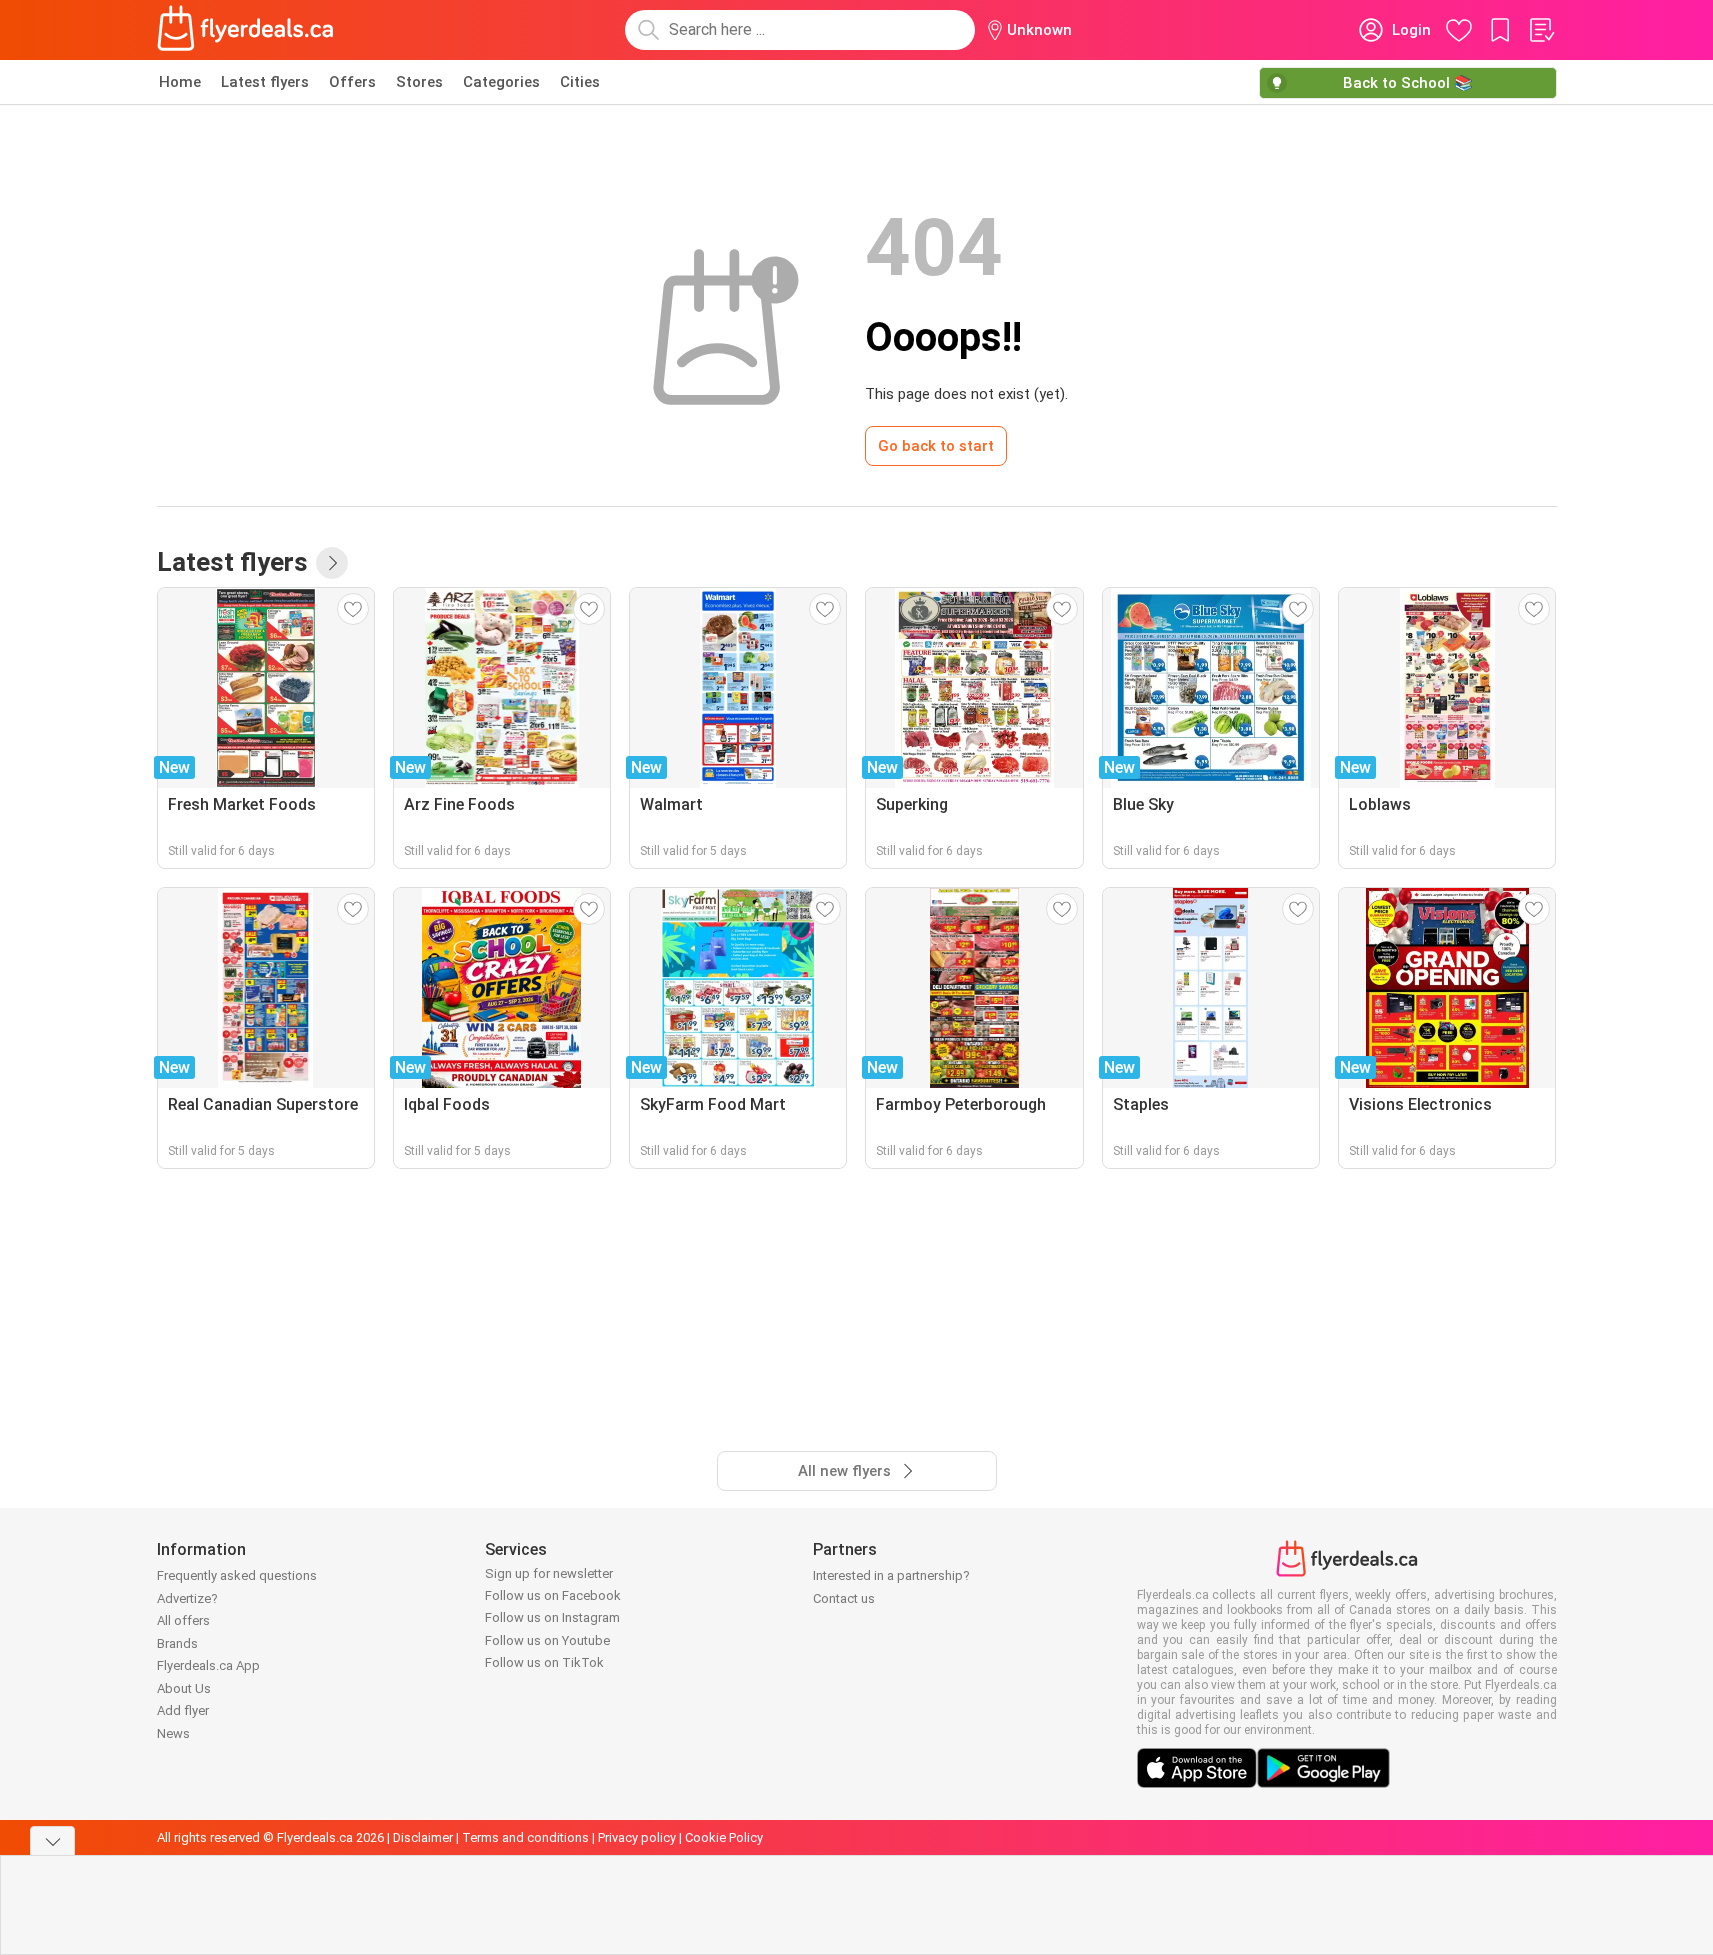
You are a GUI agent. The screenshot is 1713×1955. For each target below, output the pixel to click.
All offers (183, 1620)
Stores (419, 82)
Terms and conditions (525, 1837)
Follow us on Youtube (547, 1640)
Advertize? (187, 1598)
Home (180, 82)
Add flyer (183, 1710)
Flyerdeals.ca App (208, 1665)
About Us (184, 1688)
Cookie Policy (724, 1837)
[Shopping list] (1541, 30)
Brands (177, 1643)
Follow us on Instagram (552, 1617)
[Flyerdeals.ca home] (246, 30)
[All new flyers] (332, 563)
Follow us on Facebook (553, 1595)
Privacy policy (637, 1837)
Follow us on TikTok (544, 1662)
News (173, 1733)
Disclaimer (423, 1837)
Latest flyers (265, 82)
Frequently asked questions (237, 1575)
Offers (352, 82)
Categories (501, 82)
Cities (580, 82)
